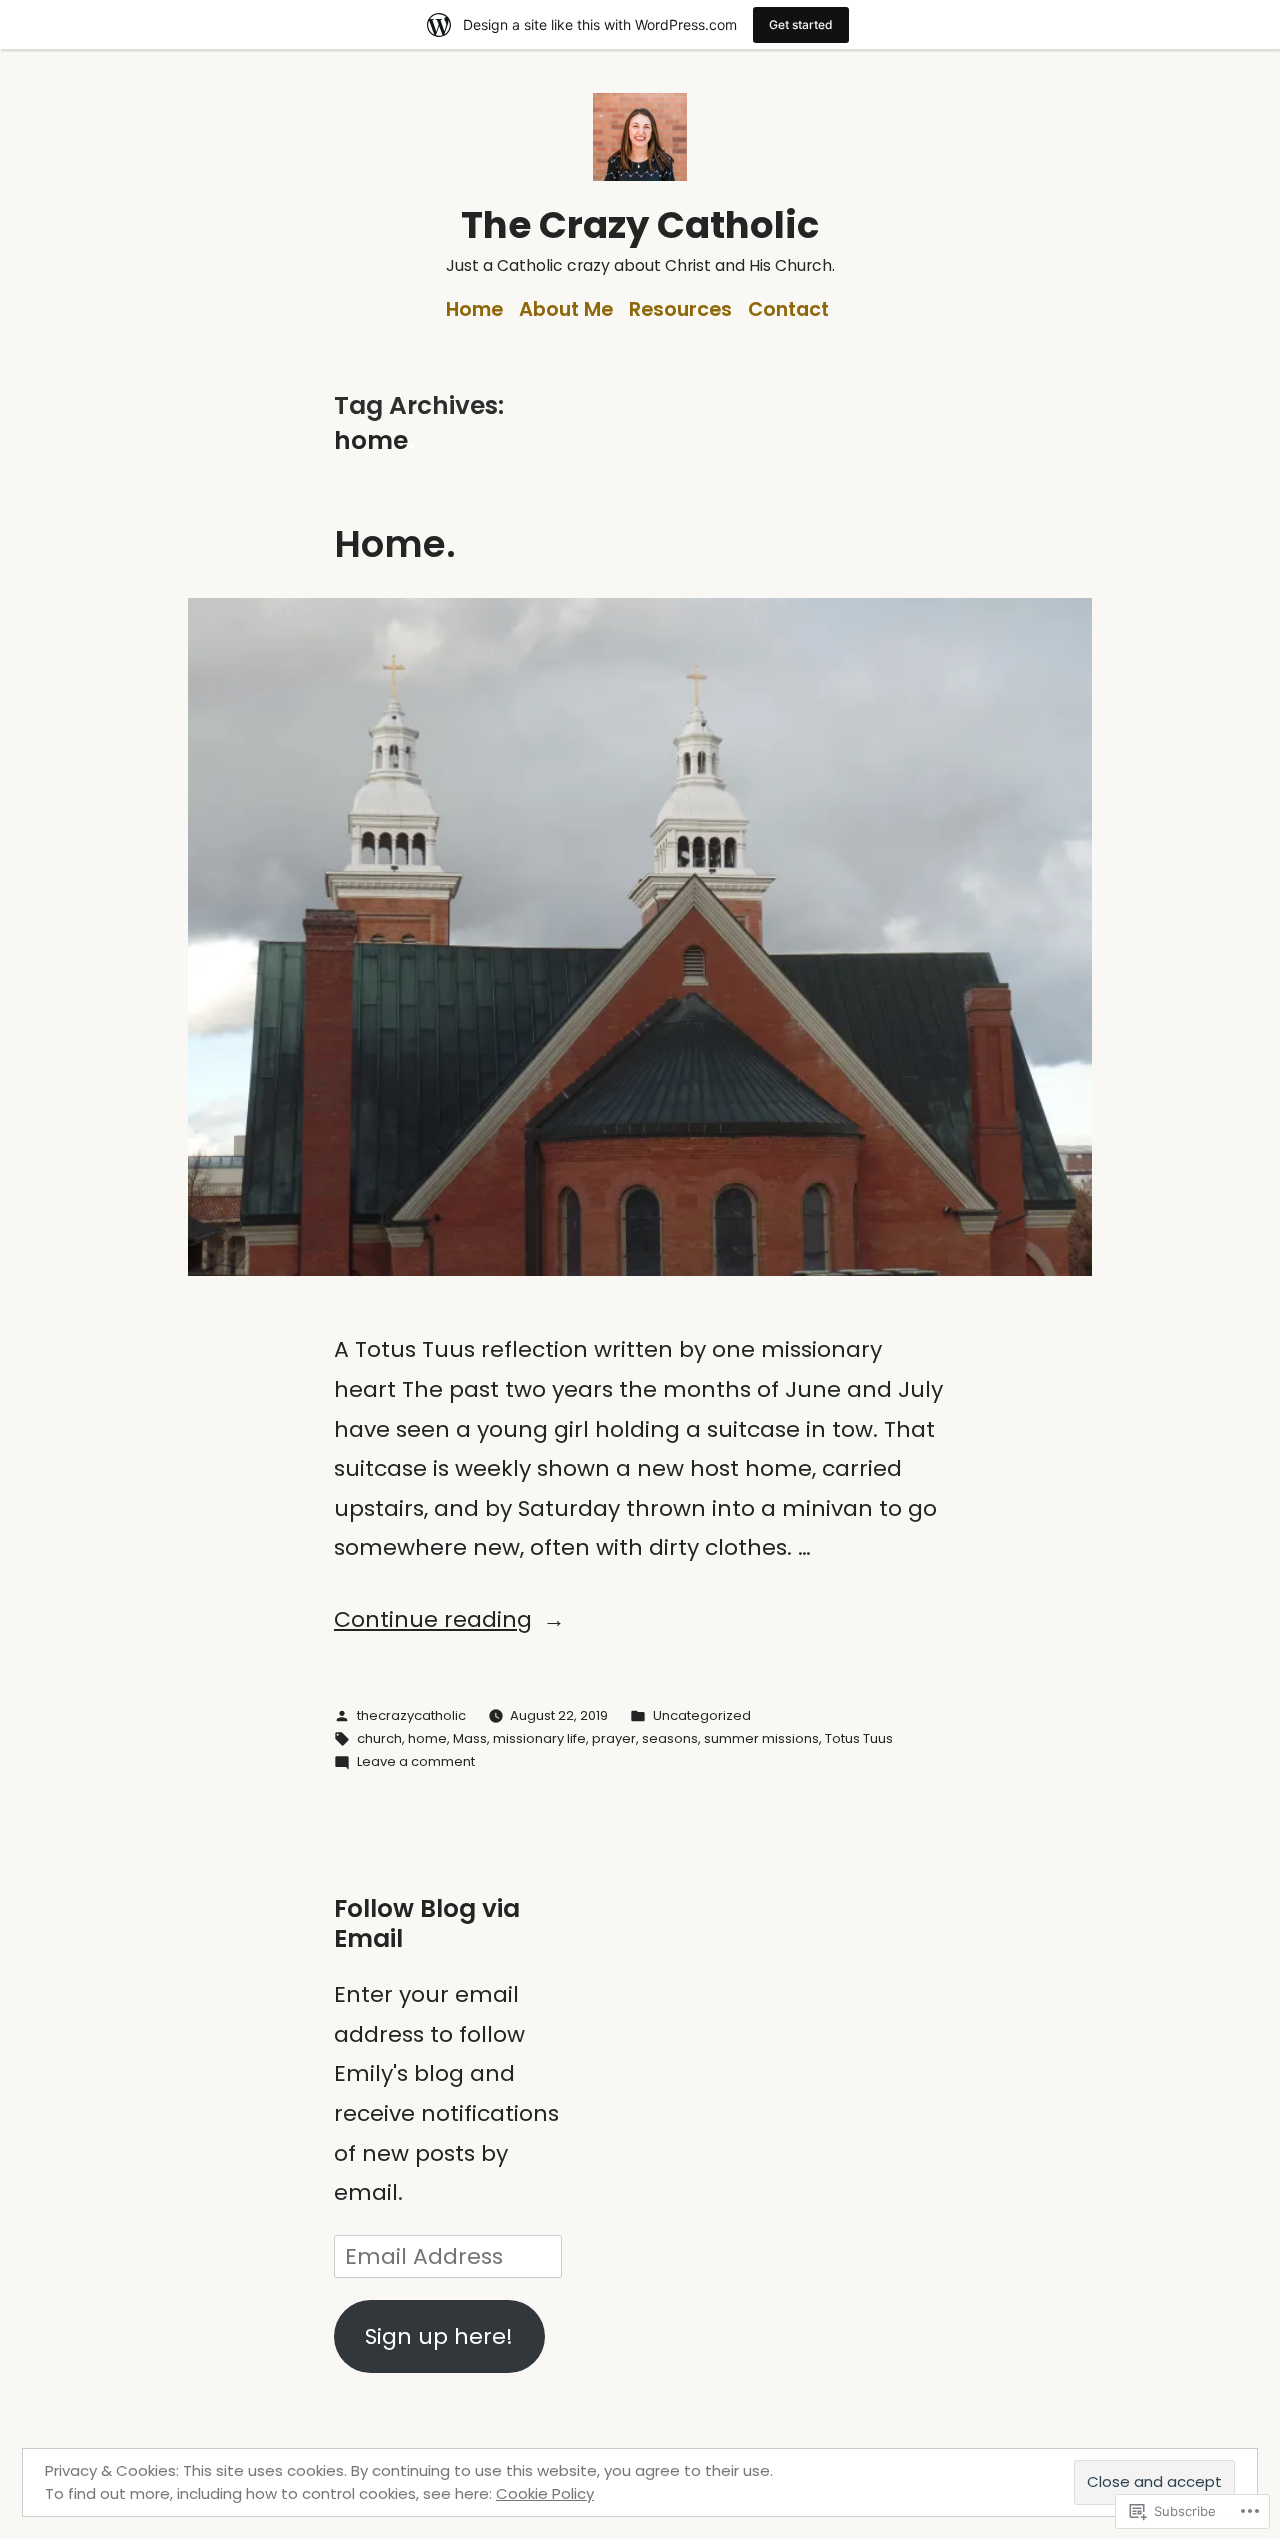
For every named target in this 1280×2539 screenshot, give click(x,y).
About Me (566, 309)
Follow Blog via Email (427, 1923)
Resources (680, 309)
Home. (395, 544)
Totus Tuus (859, 1738)
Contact (788, 309)
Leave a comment (416, 1761)
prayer (614, 1738)
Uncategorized (702, 1715)
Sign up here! (439, 2336)
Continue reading (433, 1619)
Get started (801, 24)
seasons (670, 1738)
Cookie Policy (545, 2493)
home (427, 1738)
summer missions (761, 1738)
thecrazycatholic (411, 1715)
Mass (470, 1738)
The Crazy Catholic (640, 225)
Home (474, 309)
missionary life (539, 1738)
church (379, 1738)
